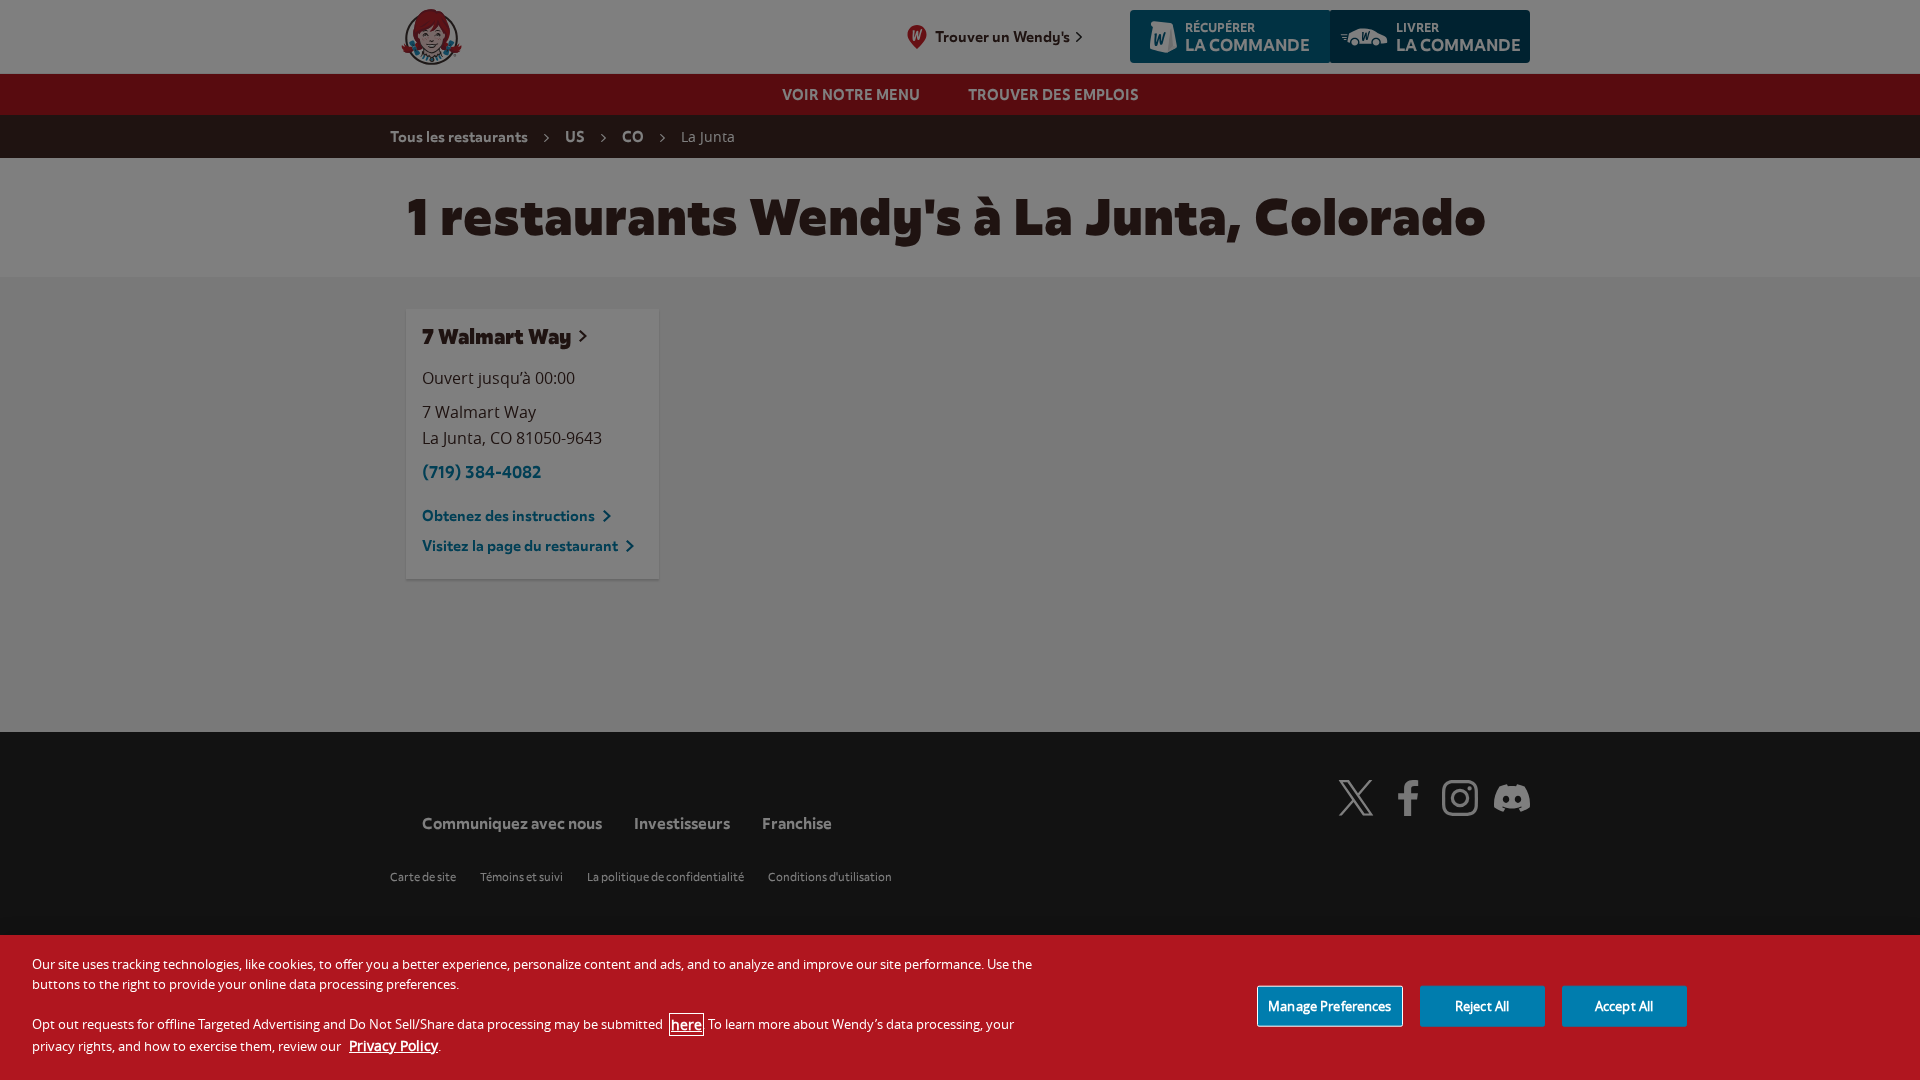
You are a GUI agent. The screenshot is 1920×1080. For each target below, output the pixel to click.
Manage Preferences (1329, 1005)
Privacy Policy (393, 1045)
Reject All (1482, 1005)
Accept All (1624, 1005)
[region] (960, 1007)
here (686, 1024)
